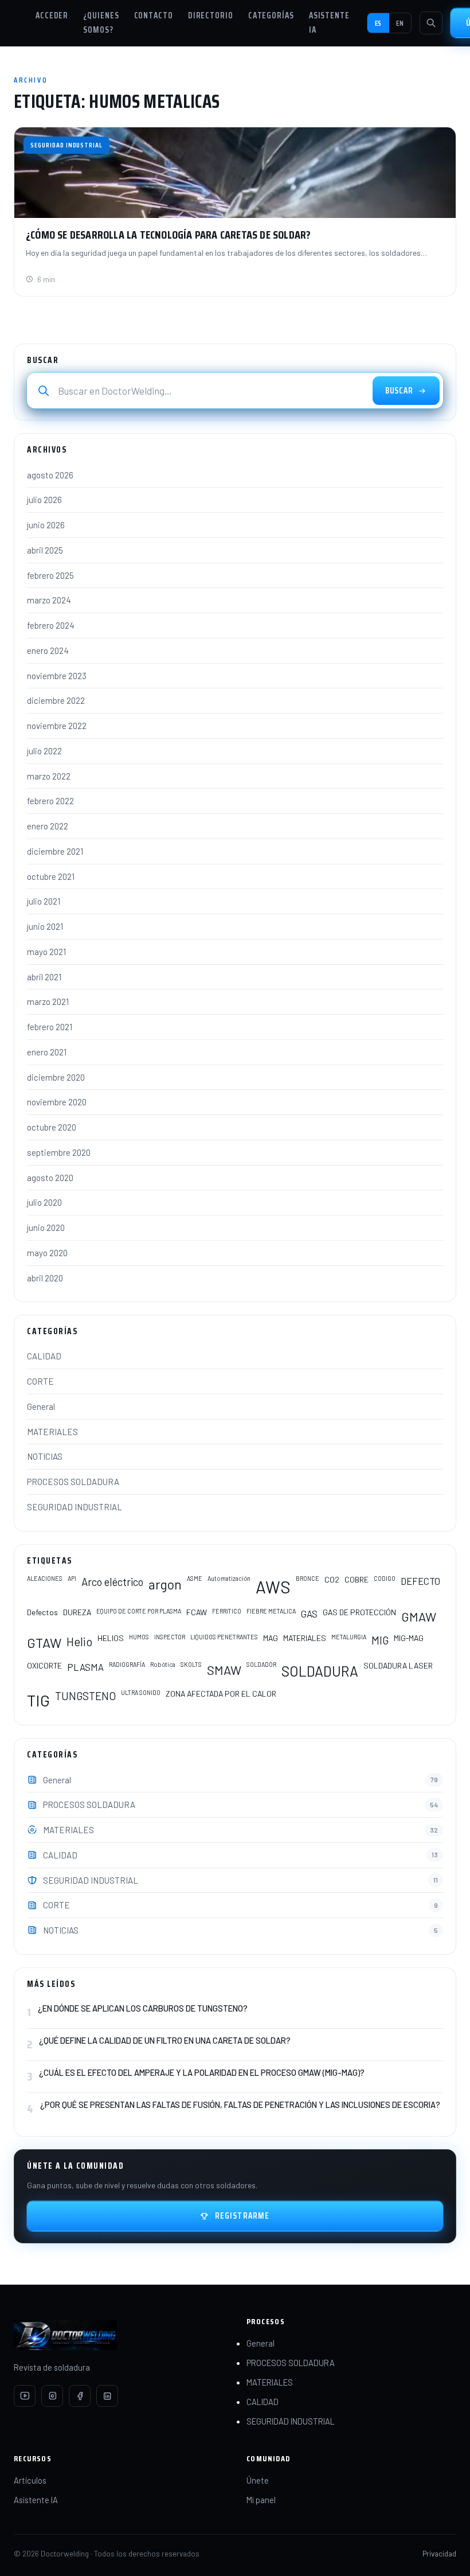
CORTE (40, 1381)
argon (165, 1584)
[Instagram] (52, 2396)
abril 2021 (44, 977)
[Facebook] (80, 2396)
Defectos (42, 1612)
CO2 (332, 1579)
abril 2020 (45, 1278)
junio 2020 (46, 1227)
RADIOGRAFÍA (127, 1664)
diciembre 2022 (56, 700)
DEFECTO (420, 1581)
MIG (380, 1640)
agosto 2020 (50, 1178)
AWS (273, 1587)
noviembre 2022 (57, 726)
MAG (271, 1638)
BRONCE (308, 1578)
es (379, 23)
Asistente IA (329, 23)
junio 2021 (45, 926)
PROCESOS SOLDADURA (73, 1482)
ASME (195, 1578)
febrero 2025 (50, 575)
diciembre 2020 (56, 1077)
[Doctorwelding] (119, 2335)
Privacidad (439, 2553)
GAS (309, 1614)
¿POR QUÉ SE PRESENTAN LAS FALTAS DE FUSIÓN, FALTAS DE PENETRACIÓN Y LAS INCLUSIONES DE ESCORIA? (240, 2105)
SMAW (224, 1670)
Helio (79, 1641)
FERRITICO (227, 1611)
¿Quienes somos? (101, 23)
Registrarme (242, 2216)
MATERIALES (52, 1432)
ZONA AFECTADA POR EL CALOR (221, 1694)
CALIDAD (44, 1356)
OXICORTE (44, 1665)
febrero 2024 (51, 625)
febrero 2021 (50, 1027)
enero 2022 (48, 826)
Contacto (154, 15)
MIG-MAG (409, 1638)
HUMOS (139, 1637)
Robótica (163, 1664)
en (400, 23)
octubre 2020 (52, 1127)
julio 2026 (44, 500)
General (41, 1406)
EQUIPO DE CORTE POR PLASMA (139, 1611)
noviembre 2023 (57, 676)
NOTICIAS (45, 1456)
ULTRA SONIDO (141, 1692)
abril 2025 (45, 550)
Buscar (399, 391)
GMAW (419, 1616)
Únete (258, 2480)
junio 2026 (46, 525)
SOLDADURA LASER (398, 1665)
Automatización (229, 1578)
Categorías (271, 15)
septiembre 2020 (59, 1152)
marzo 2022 (49, 776)
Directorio (211, 15)
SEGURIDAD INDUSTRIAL (75, 1507)
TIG (38, 1700)
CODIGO (385, 1578)
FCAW (197, 1612)
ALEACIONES (45, 1578)
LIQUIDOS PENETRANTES (224, 1637)
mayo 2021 (46, 952)
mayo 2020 (47, 1253)
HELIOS (111, 1638)
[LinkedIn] (107, 2396)
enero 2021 (47, 1052)
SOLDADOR (261, 1664)
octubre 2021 (51, 876)
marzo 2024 (49, 600)
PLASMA (85, 1667)
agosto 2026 (50, 475)
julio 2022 (44, 751)
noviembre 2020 (57, 1102)
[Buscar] (431, 23)
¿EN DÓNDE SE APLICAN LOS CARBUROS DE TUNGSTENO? (143, 2008)
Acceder (52, 15)
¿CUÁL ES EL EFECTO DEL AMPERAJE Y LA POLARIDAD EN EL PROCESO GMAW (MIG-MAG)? (202, 2072)
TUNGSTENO (85, 1696)
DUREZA (77, 1612)
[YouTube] (25, 2396)
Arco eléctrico (112, 1582)
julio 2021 (44, 901)
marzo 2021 (48, 1001)
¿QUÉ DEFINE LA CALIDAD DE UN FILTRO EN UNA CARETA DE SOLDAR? (165, 2040)
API (72, 1578)
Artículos (30, 2480)
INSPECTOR (170, 1637)
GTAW (44, 1643)
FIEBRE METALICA (271, 1611)
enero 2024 (48, 650)
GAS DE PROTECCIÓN (359, 1612)
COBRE (357, 1579)
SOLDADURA (320, 1671)
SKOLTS (191, 1664)
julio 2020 (44, 1202)
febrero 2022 (50, 801)
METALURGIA (349, 1637)
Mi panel (261, 2500)
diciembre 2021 (55, 851)
